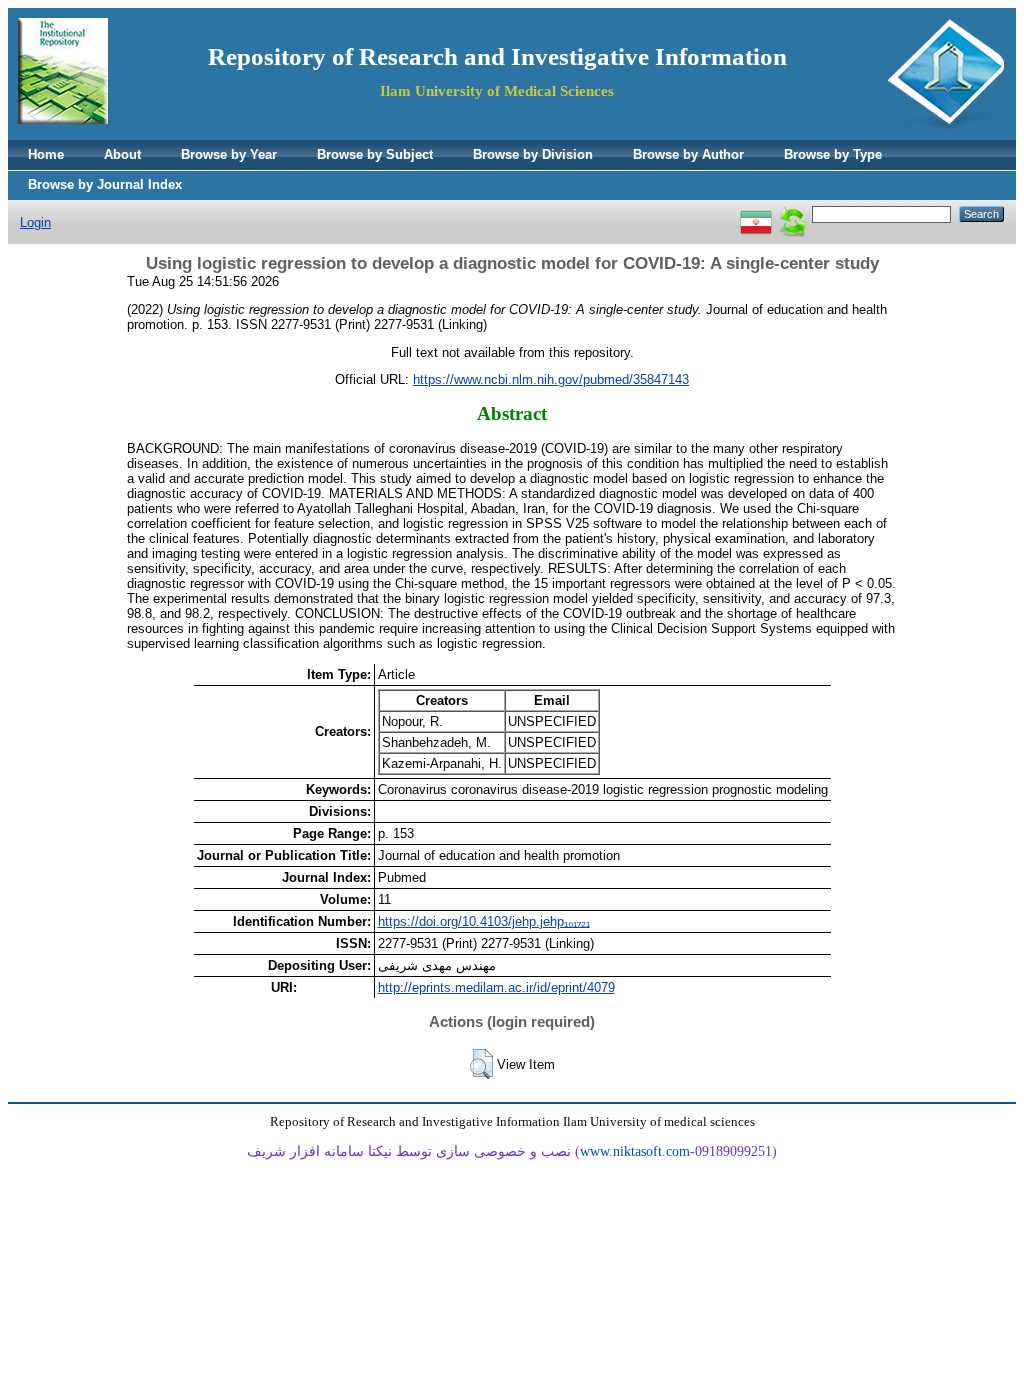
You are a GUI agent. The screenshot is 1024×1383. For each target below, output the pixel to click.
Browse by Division (533, 154)
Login (35, 222)
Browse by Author (688, 154)
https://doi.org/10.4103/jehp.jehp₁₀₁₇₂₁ (484, 921)
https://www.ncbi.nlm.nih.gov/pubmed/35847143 (551, 379)
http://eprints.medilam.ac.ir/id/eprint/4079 (496, 987)
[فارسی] (756, 213)
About (122, 154)
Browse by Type (833, 154)
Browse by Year (229, 154)
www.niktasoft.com (635, 1151)
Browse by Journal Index (105, 184)
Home (46, 154)
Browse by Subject (375, 154)
